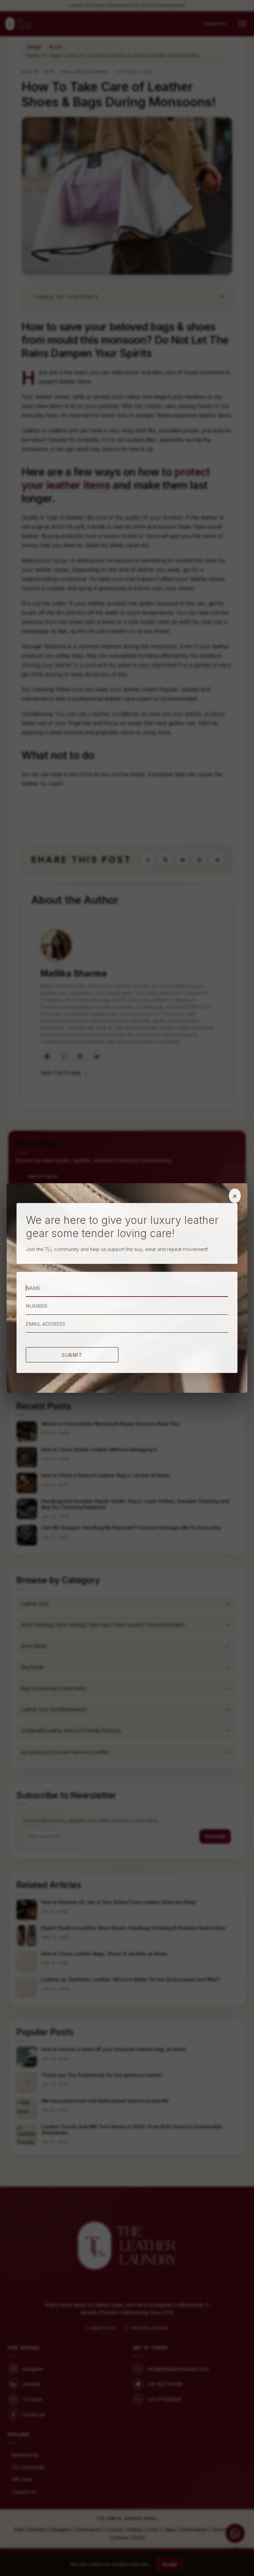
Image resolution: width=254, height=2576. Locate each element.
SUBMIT (72, 1355)
